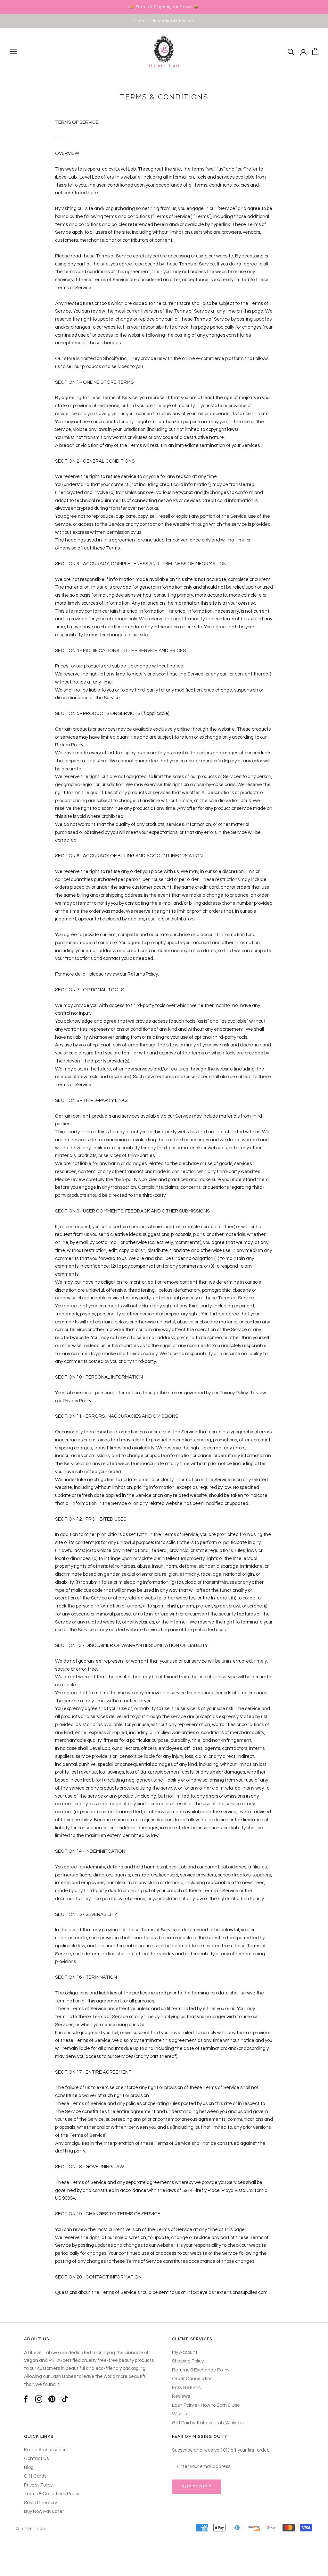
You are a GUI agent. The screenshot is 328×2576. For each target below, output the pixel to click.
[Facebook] (26, 2399)
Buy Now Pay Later (44, 2511)
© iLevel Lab (31, 2529)
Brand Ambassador (45, 2450)
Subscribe (197, 2487)
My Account (185, 2352)
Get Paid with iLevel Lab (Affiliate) (208, 2423)
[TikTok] (65, 2399)
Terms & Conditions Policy (52, 2494)
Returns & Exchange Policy (201, 2370)
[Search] (291, 51)
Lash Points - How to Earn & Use (206, 2405)
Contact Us (36, 2459)
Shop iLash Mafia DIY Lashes (164, 21)
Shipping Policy (188, 2361)
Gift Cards (35, 2476)
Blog (29, 2467)
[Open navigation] (13, 51)
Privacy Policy (38, 2485)
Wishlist (180, 2414)
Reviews (181, 2396)
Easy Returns (186, 2388)
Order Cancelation (192, 2379)
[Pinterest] (52, 2399)
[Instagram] (39, 2399)
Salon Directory (41, 2503)
